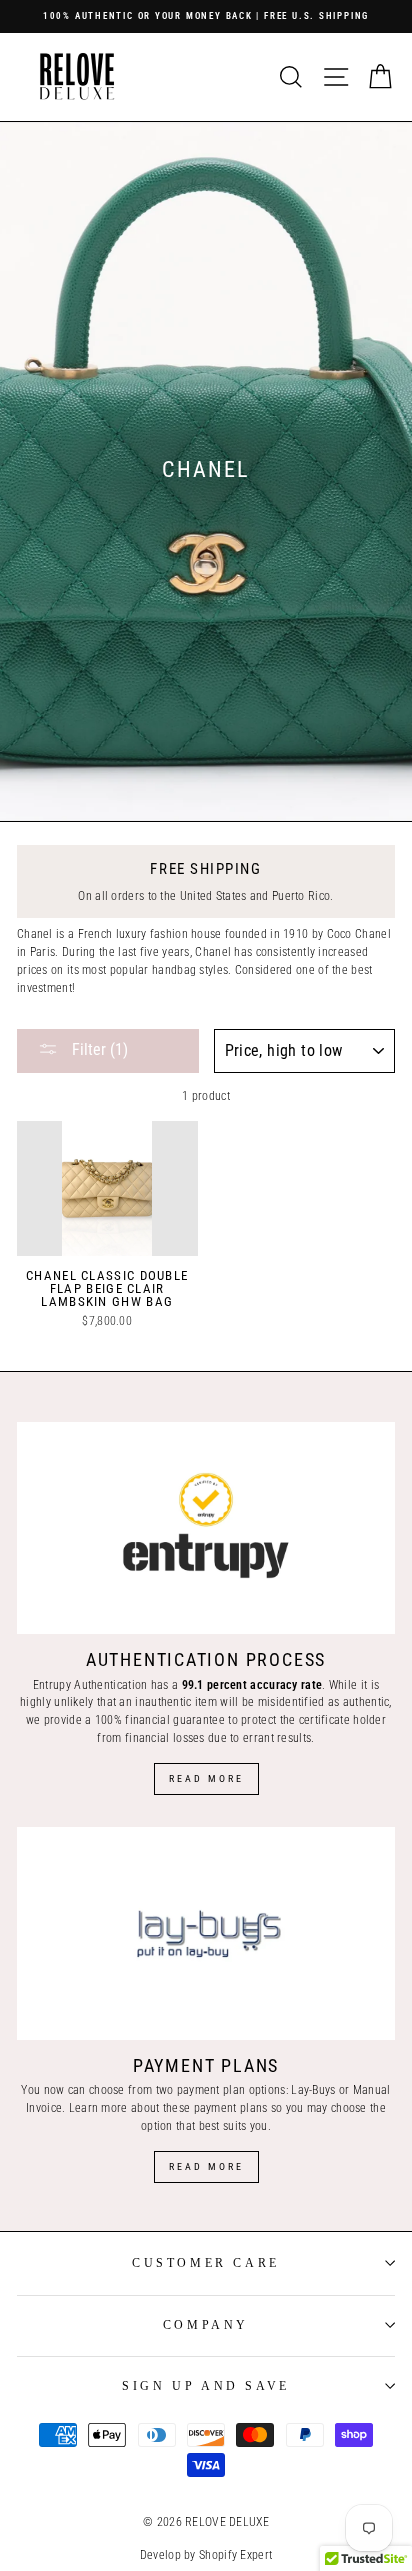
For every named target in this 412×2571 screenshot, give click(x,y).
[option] (206, 16)
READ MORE (206, 2166)
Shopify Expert (235, 2555)
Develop (160, 2555)
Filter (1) (98, 1049)
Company (206, 2325)
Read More (206, 1778)
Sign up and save (206, 2386)
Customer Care (206, 2263)
